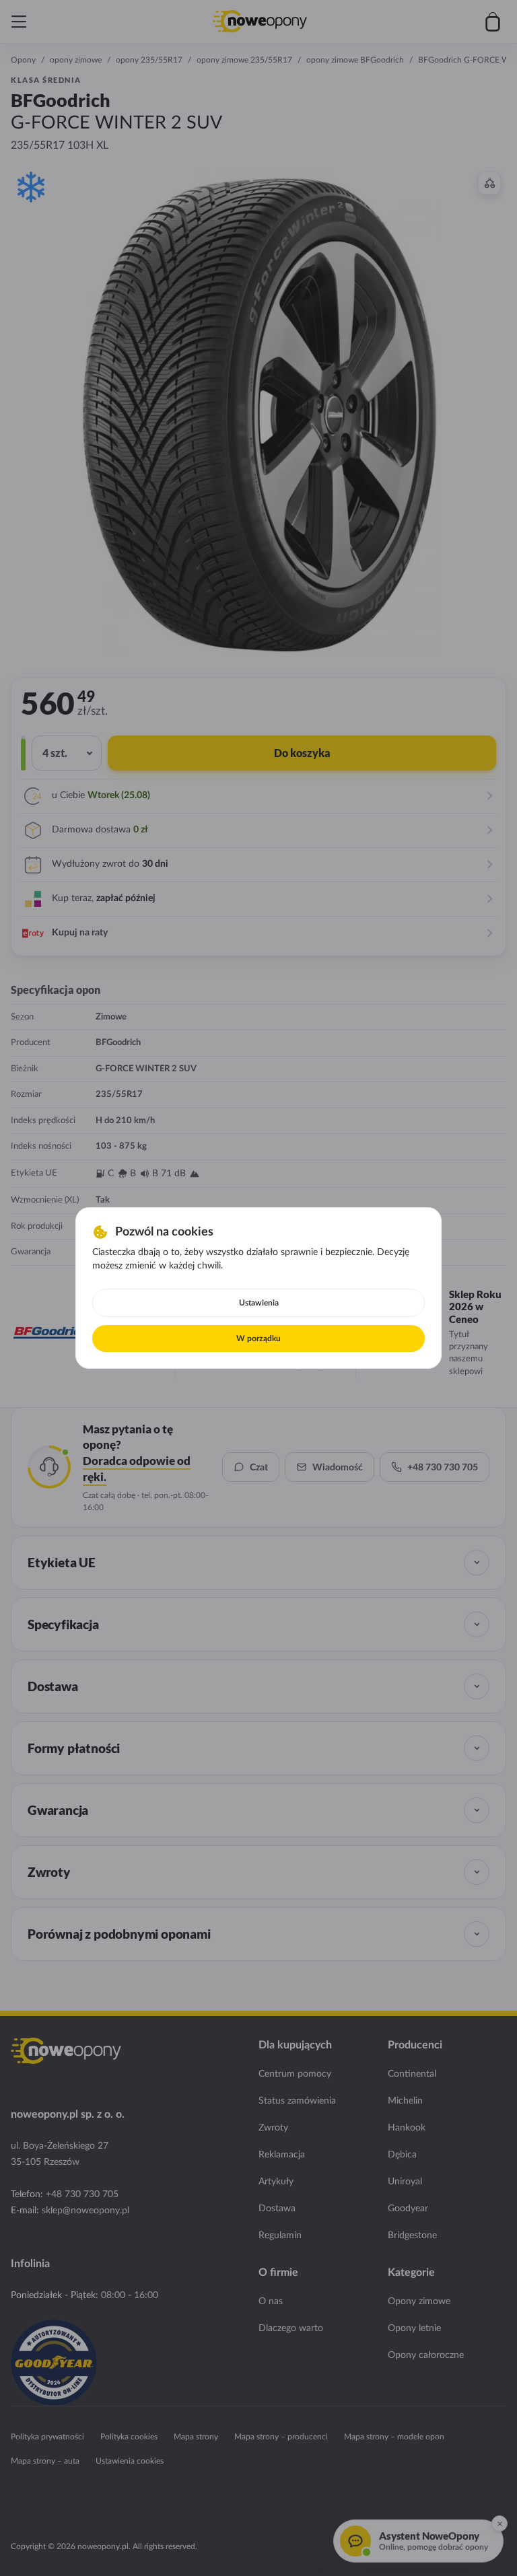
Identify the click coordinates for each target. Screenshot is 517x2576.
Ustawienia (259, 1303)
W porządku (258, 1338)
